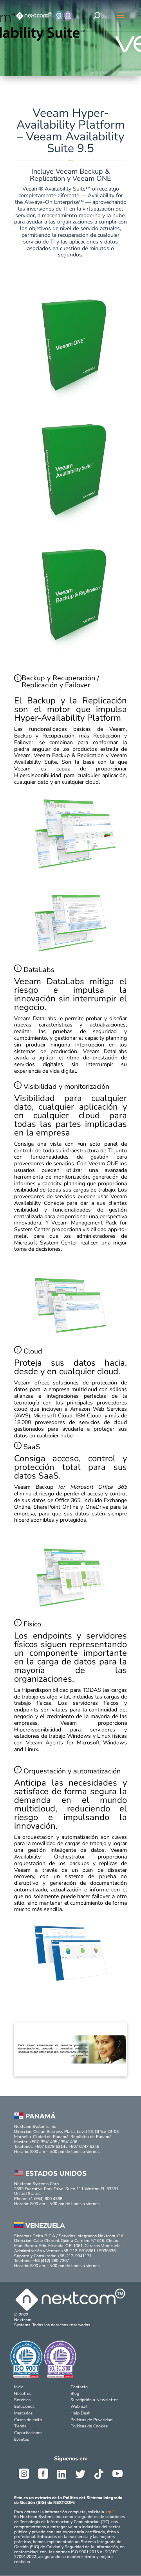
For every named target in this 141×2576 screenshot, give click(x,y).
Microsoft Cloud (53, 1416)
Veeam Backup (70, 1487)
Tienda (20, 2426)
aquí (109, 2512)
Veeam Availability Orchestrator (70, 1853)
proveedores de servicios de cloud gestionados (70, 1426)
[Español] (120, 17)
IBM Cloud (89, 1416)
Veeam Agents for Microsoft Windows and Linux (70, 1746)
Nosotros (23, 2393)
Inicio (19, 2387)
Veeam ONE (103, 1164)
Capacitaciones (28, 2433)
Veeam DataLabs (35, 1018)
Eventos (22, 2439)
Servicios (22, 2400)
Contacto (79, 2387)
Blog (75, 2393)
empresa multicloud (73, 1389)
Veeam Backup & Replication (69, 755)
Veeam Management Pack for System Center (70, 1226)
